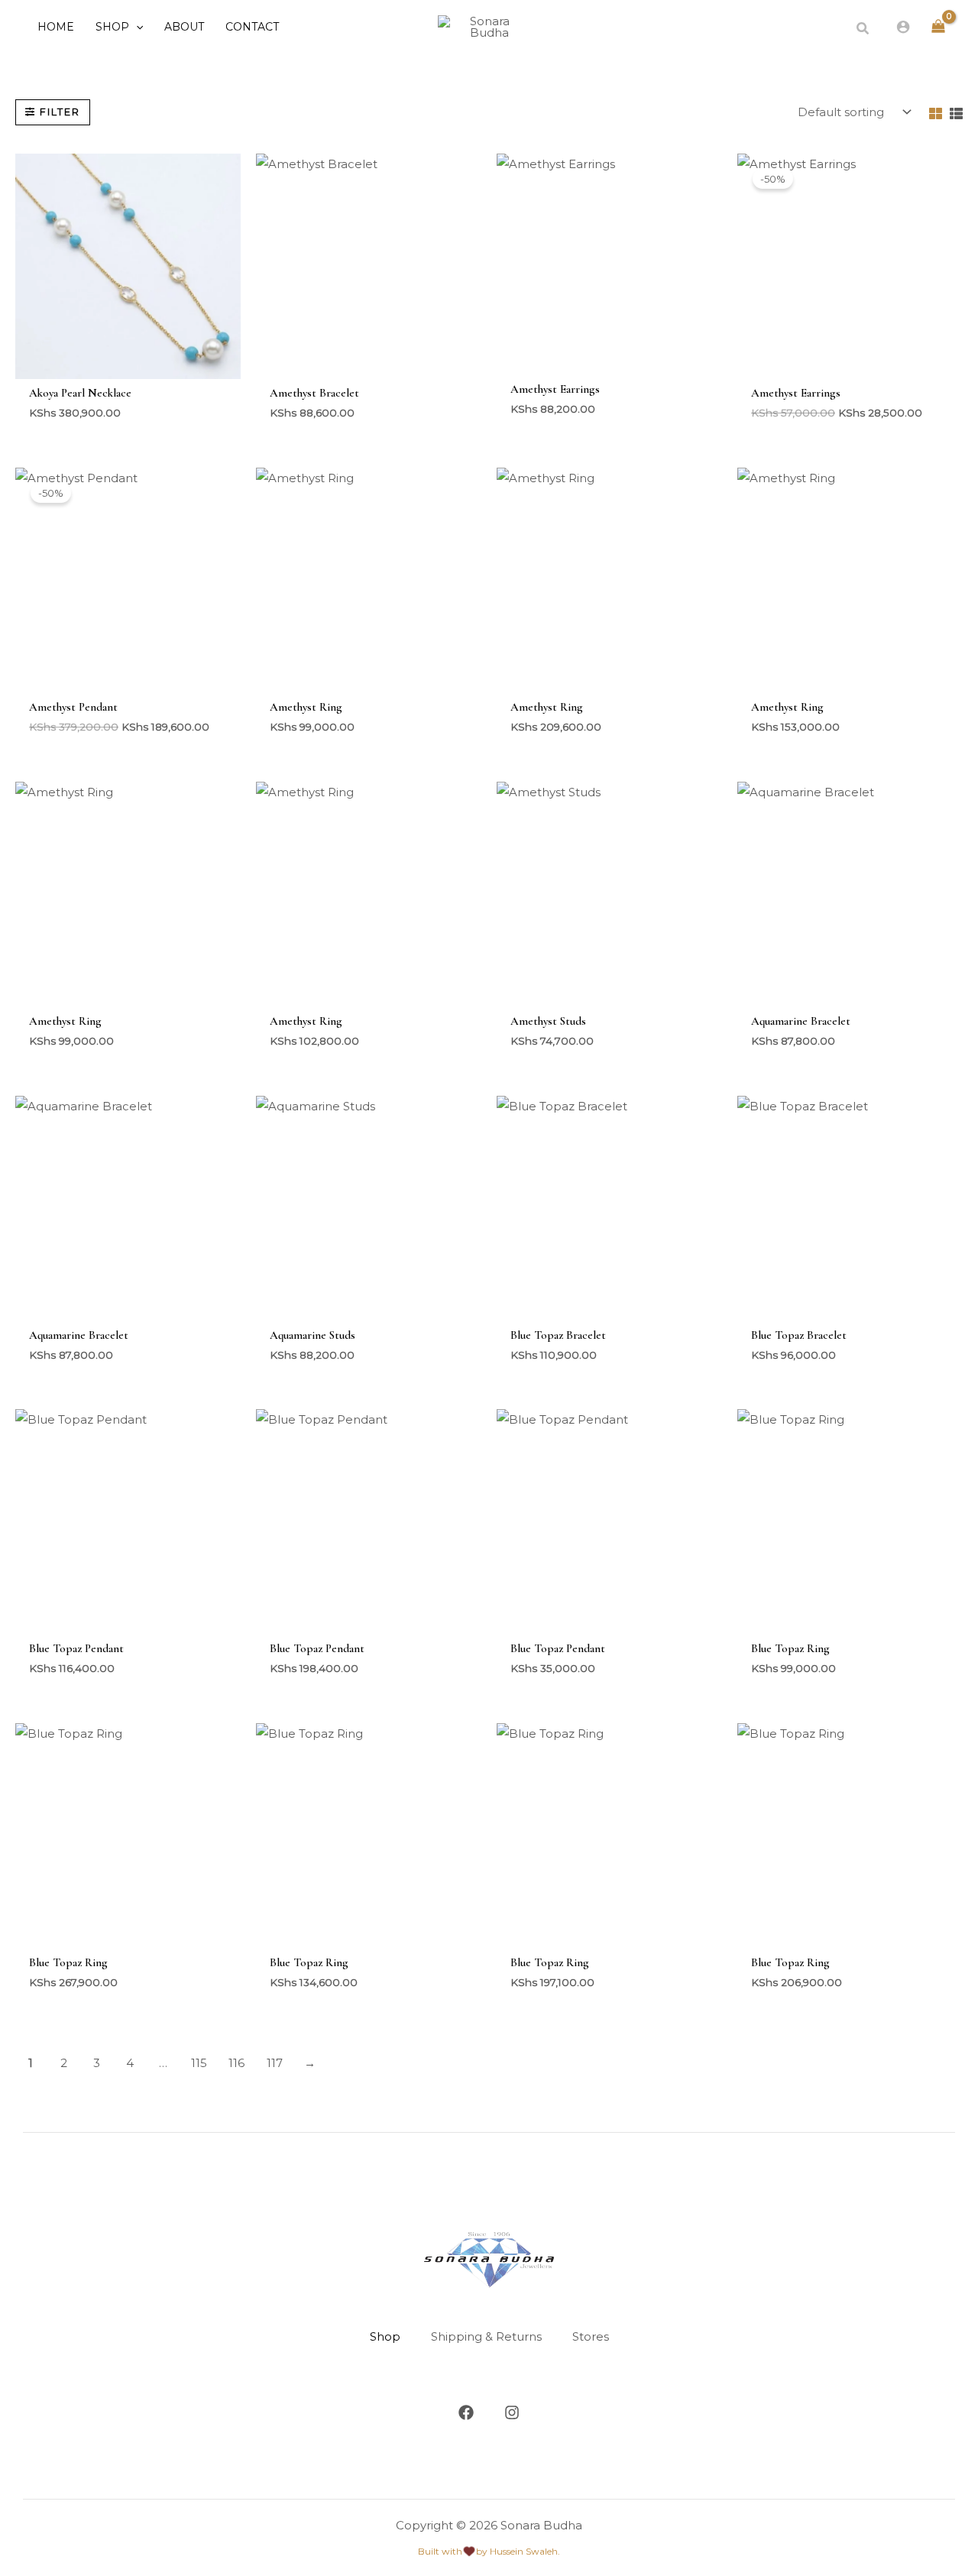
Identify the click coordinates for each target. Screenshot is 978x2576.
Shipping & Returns (486, 2336)
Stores (591, 2336)
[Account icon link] (903, 27)
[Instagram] (512, 2412)
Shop (385, 2336)
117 (275, 2063)
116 (236, 2063)
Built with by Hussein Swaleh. (489, 2551)
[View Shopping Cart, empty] (938, 27)
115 (199, 2063)
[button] (136, 27)
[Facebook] (466, 2412)
